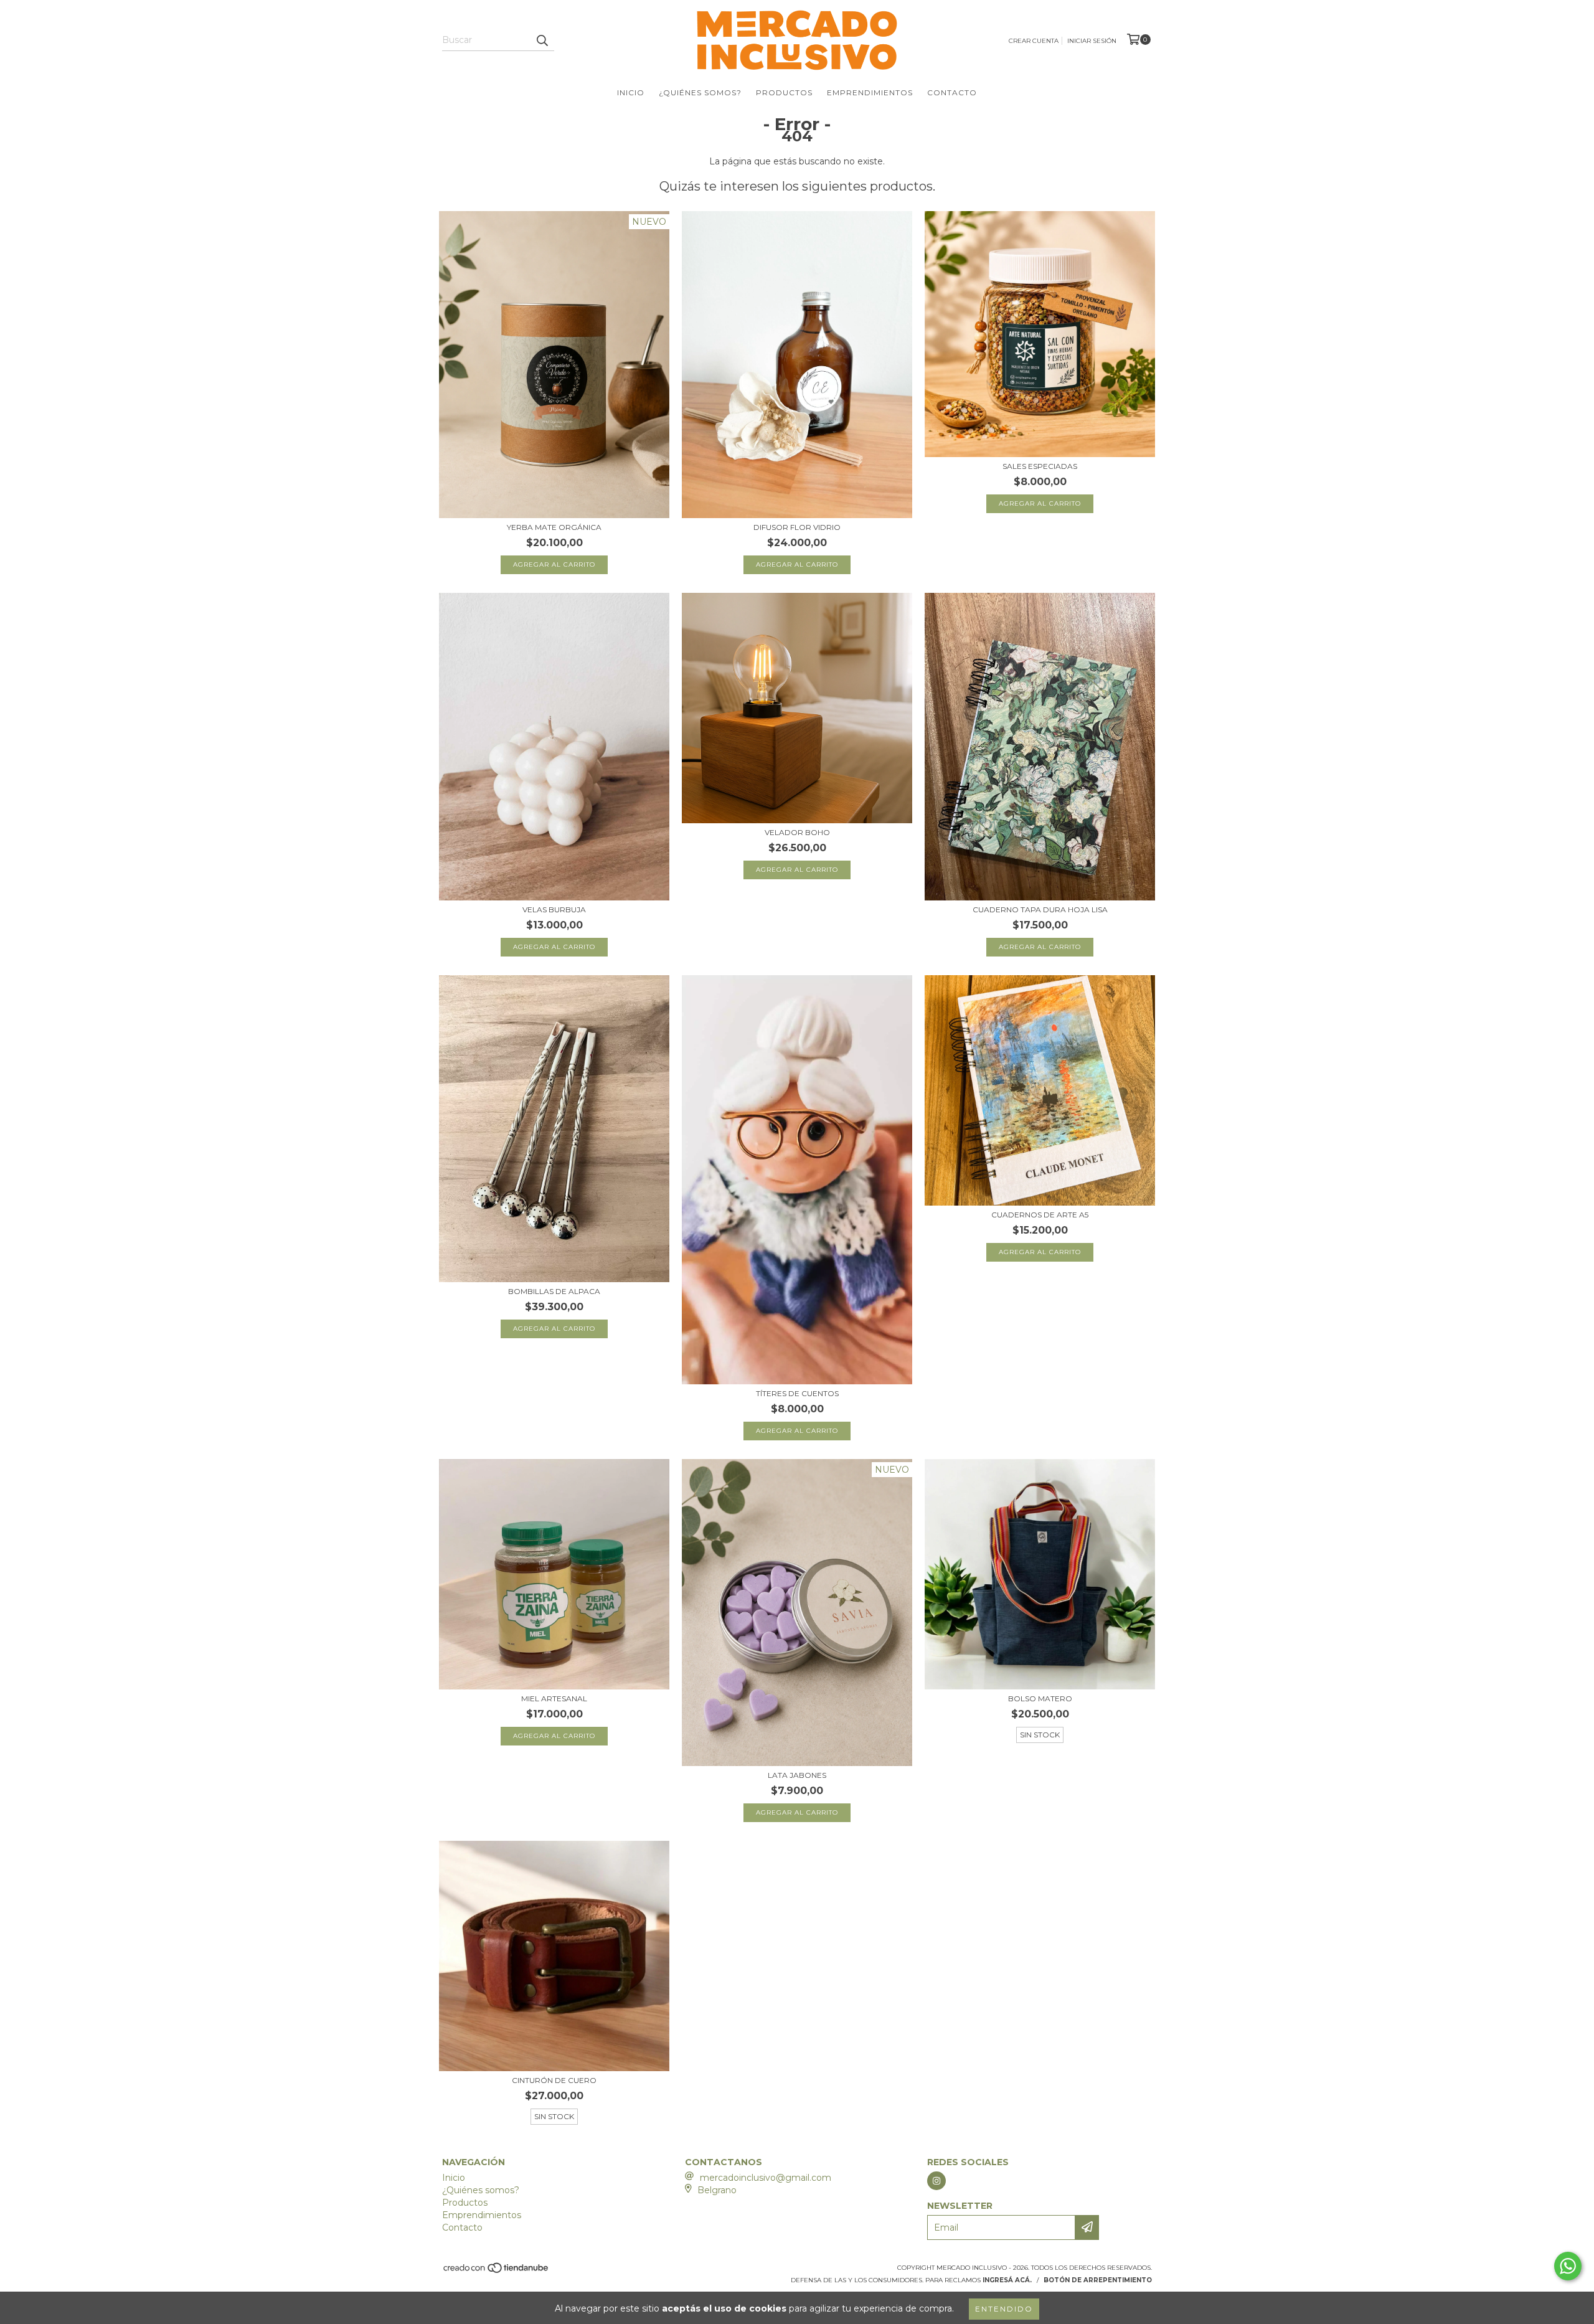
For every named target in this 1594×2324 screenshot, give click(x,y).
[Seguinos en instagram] (936, 2181)
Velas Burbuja (554, 909)
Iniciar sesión (1092, 41)
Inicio (631, 92)
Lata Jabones (797, 1775)
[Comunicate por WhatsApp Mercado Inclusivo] (1568, 2266)
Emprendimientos (870, 92)
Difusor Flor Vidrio (797, 527)
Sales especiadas (1040, 466)
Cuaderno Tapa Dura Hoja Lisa (1040, 909)
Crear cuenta (1034, 41)
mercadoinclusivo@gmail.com (766, 2178)
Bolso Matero (1040, 1698)
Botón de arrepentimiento (1098, 2280)
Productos (784, 92)
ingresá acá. (1007, 2280)
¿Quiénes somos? (700, 92)
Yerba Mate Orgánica (554, 527)
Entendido (1004, 2309)
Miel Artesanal (554, 1698)
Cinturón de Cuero (554, 2080)
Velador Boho (797, 832)
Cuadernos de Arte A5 (1040, 1215)
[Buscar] (542, 40)
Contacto (952, 92)
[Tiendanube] (497, 2271)
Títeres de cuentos (797, 1393)
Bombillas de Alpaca (554, 1291)
